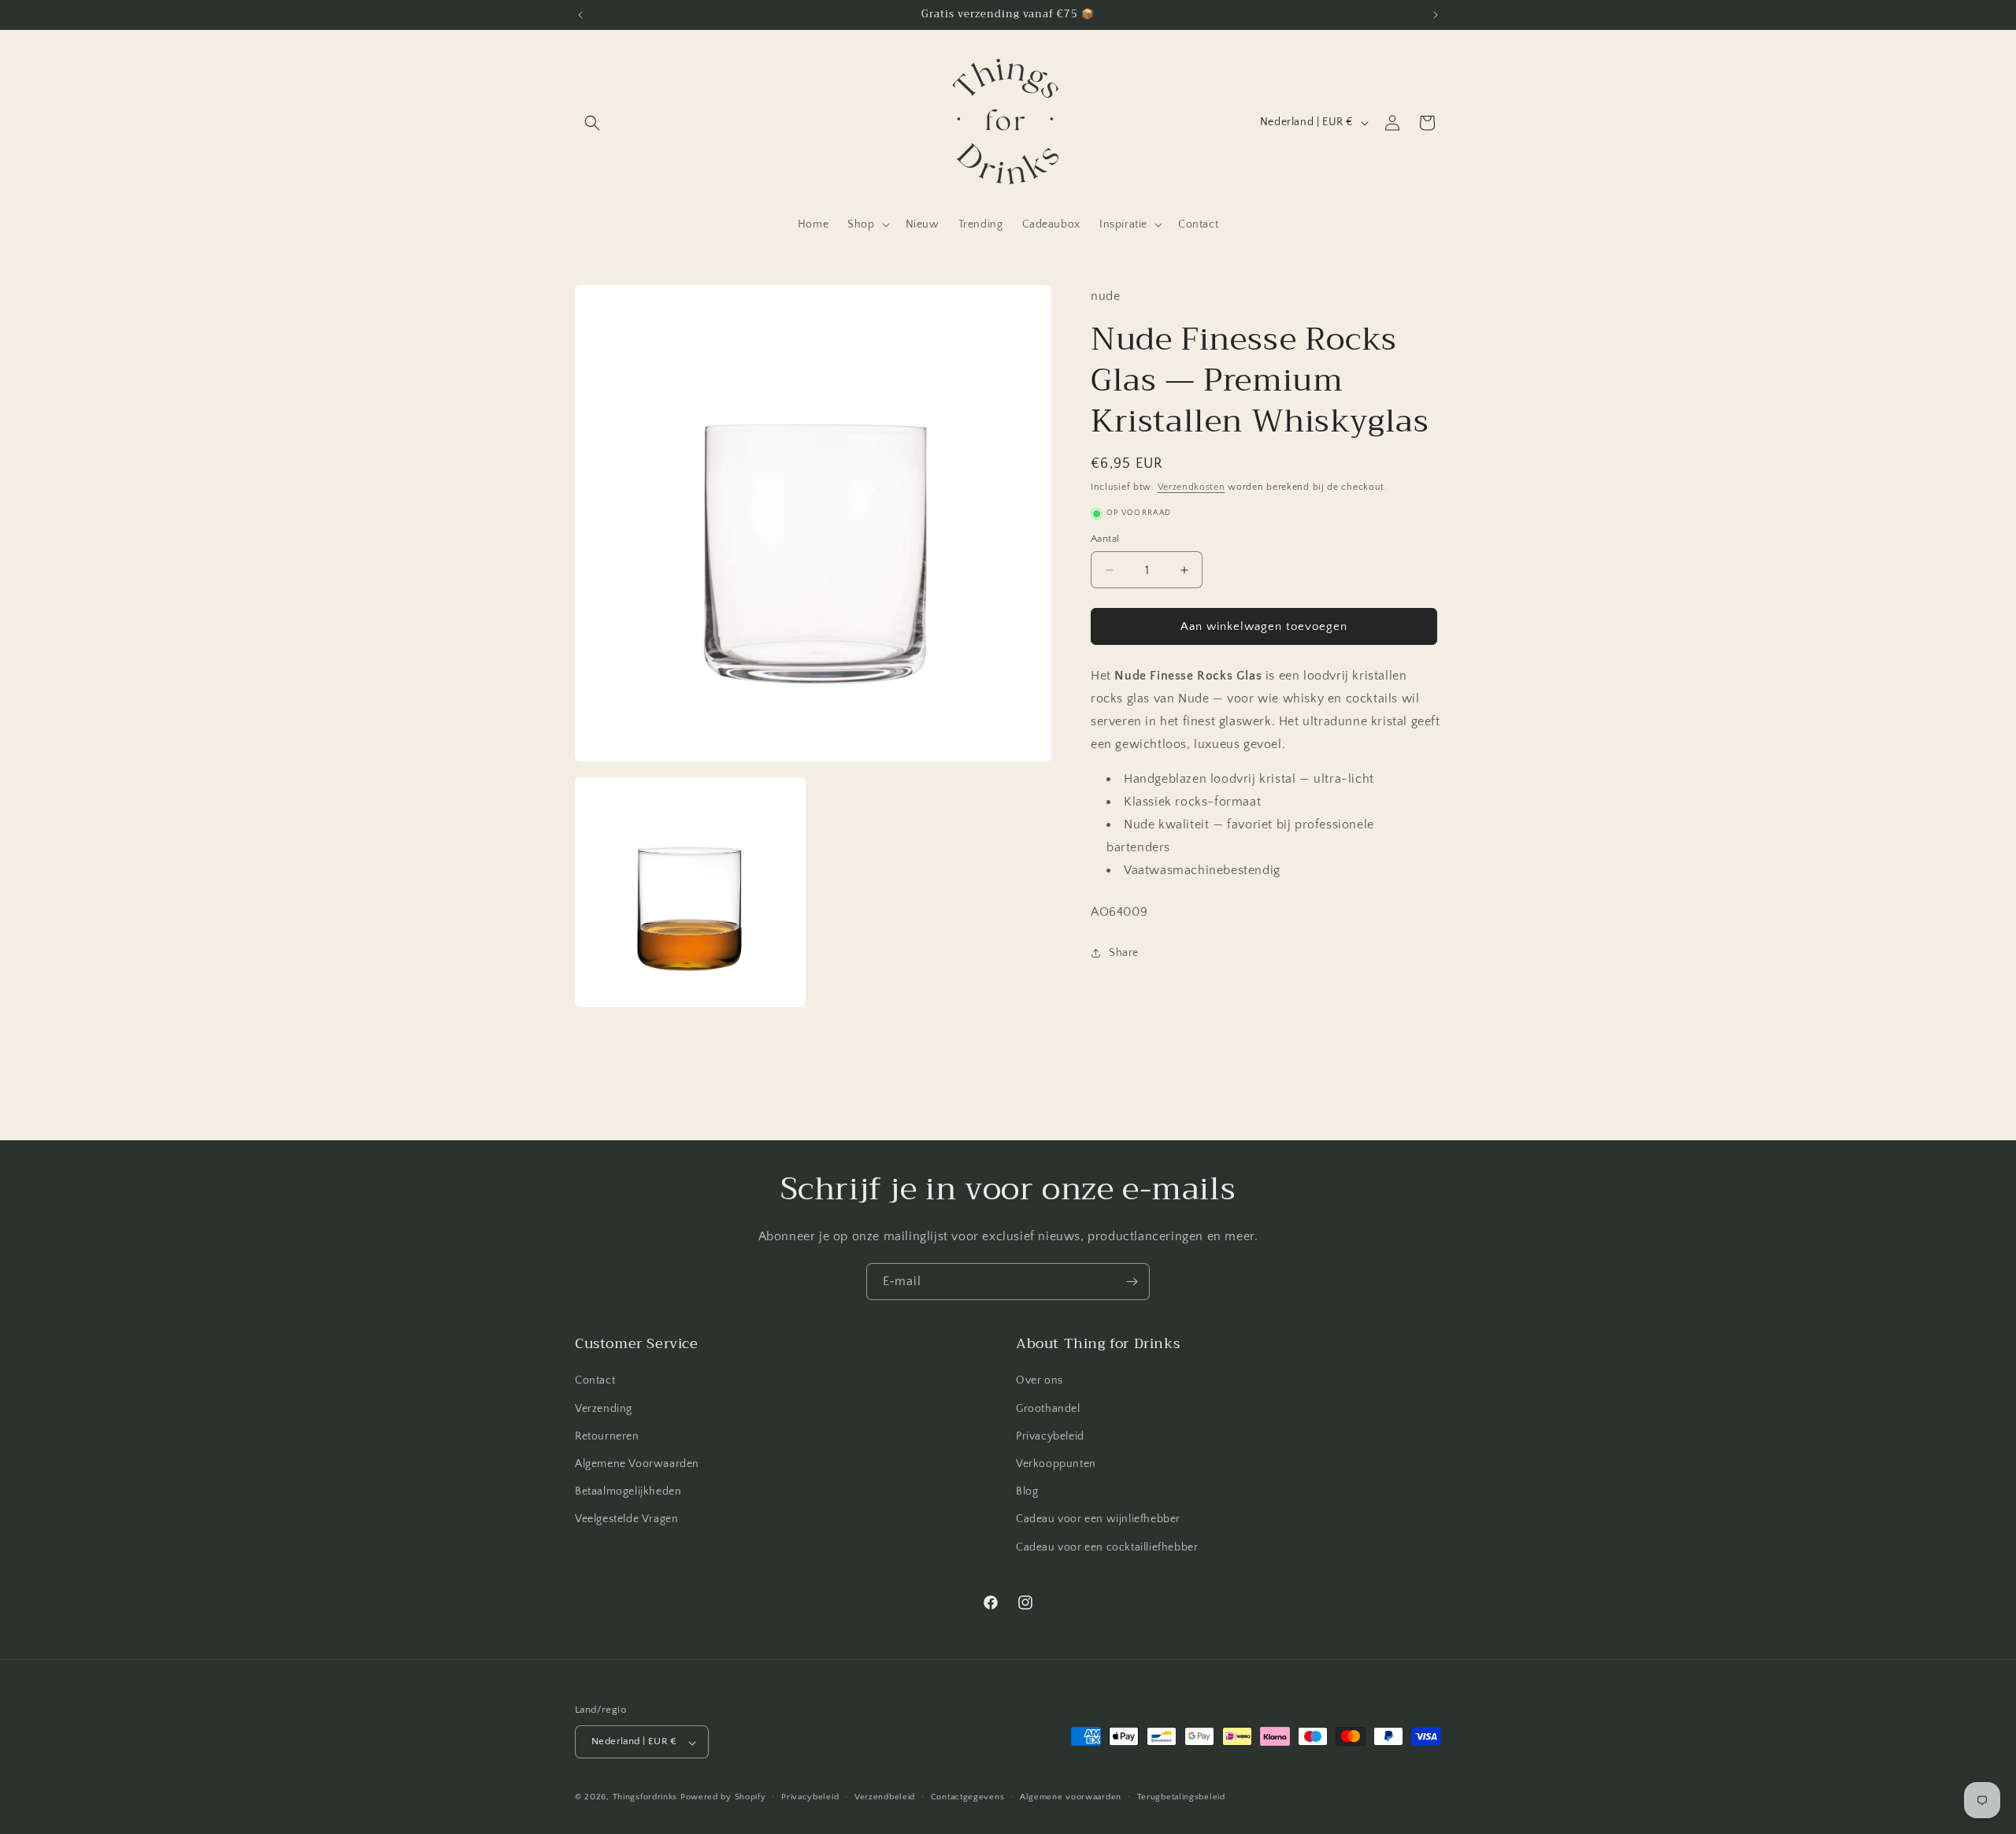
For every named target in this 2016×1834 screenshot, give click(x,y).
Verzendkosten (1191, 487)
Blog (1027, 1492)
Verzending (604, 1409)
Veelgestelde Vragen (626, 1520)
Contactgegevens (968, 1797)
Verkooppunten (1056, 1464)
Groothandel (1048, 1409)
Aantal (1105, 539)
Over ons (1039, 1381)
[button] (592, 123)
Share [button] (1124, 953)
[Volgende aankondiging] (1436, 15)
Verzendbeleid (885, 1797)
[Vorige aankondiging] (580, 15)
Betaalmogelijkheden (628, 1492)
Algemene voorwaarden (1071, 1797)
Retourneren (607, 1436)
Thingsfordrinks (645, 1798)
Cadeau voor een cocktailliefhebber (1107, 1547)
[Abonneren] (1132, 1282)
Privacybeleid (1050, 1436)
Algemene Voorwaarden (637, 1464)
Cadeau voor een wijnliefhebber (1098, 1520)
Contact (595, 1381)
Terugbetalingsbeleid (1181, 1797)
